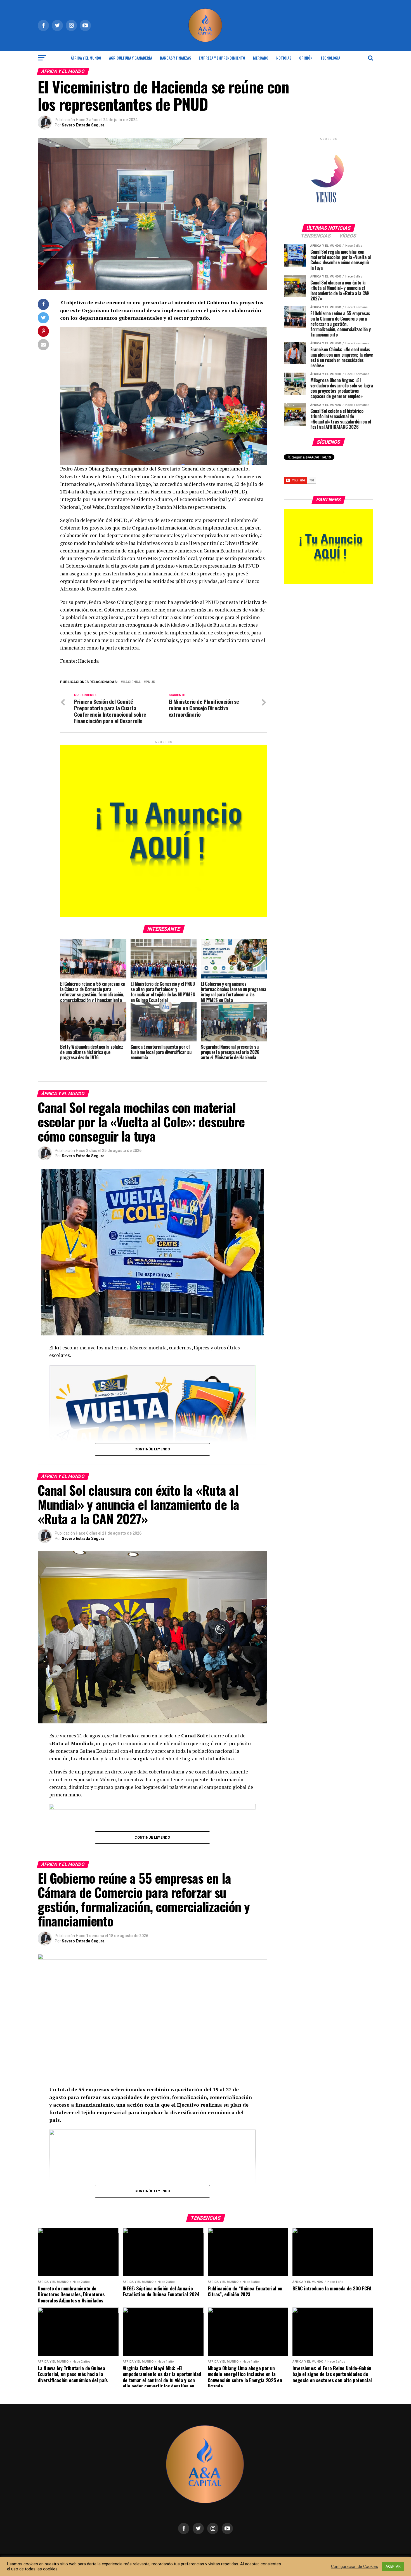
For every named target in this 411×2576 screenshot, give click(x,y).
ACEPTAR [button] (393, 2566)
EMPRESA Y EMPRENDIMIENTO (222, 58)
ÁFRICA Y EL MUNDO (86, 58)
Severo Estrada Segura (83, 125)
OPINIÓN (306, 58)
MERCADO (261, 58)
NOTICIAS (284, 58)
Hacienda (132, 682)
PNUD (150, 682)
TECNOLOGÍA (330, 58)
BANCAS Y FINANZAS (175, 58)
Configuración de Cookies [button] (355, 2566)
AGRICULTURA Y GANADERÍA (131, 58)
